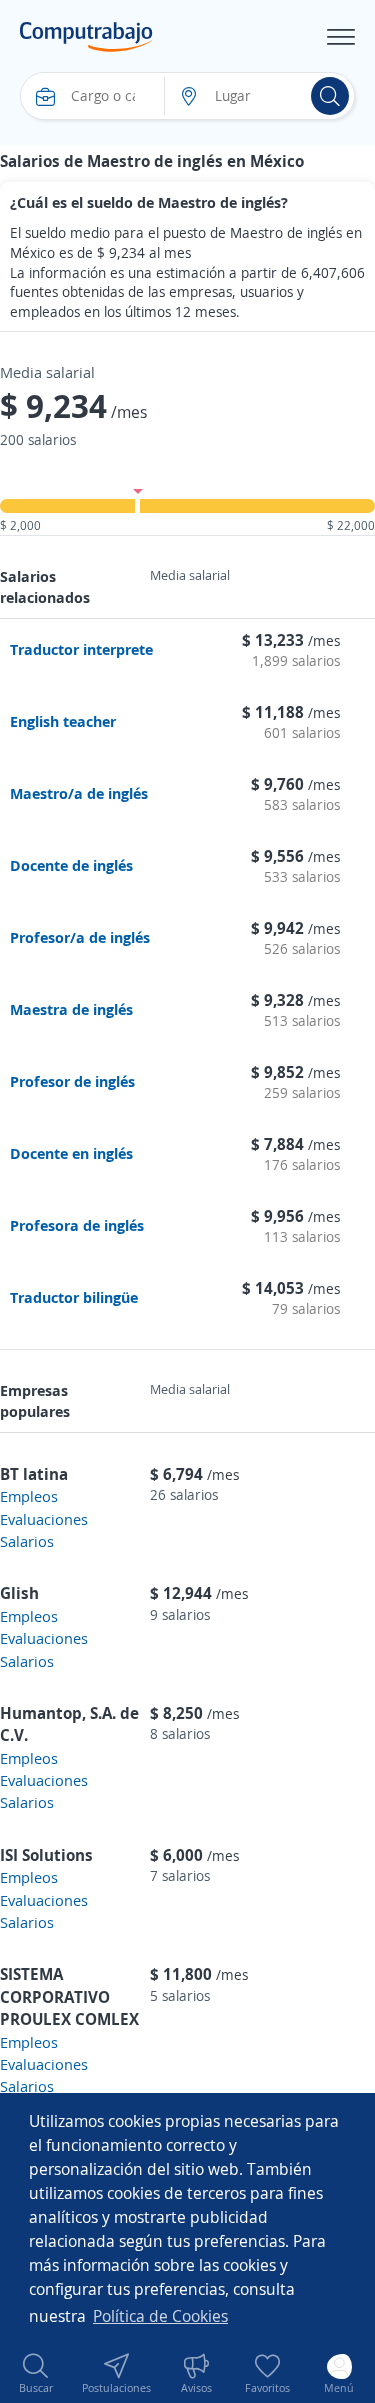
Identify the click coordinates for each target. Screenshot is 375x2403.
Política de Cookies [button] (160, 2316)
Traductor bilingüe (74, 1297)
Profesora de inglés (77, 1225)
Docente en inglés (71, 1153)
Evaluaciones (44, 1519)
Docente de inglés (71, 865)
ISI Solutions (46, 1855)
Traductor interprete (81, 649)
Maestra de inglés (71, 1009)
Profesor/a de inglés (80, 937)
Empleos (29, 1496)
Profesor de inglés (72, 1081)
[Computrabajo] (86, 37)
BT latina (34, 1474)
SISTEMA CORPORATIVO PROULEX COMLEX (69, 1996)
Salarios (27, 1541)
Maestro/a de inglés (79, 793)
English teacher (63, 721)
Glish (19, 1593)
